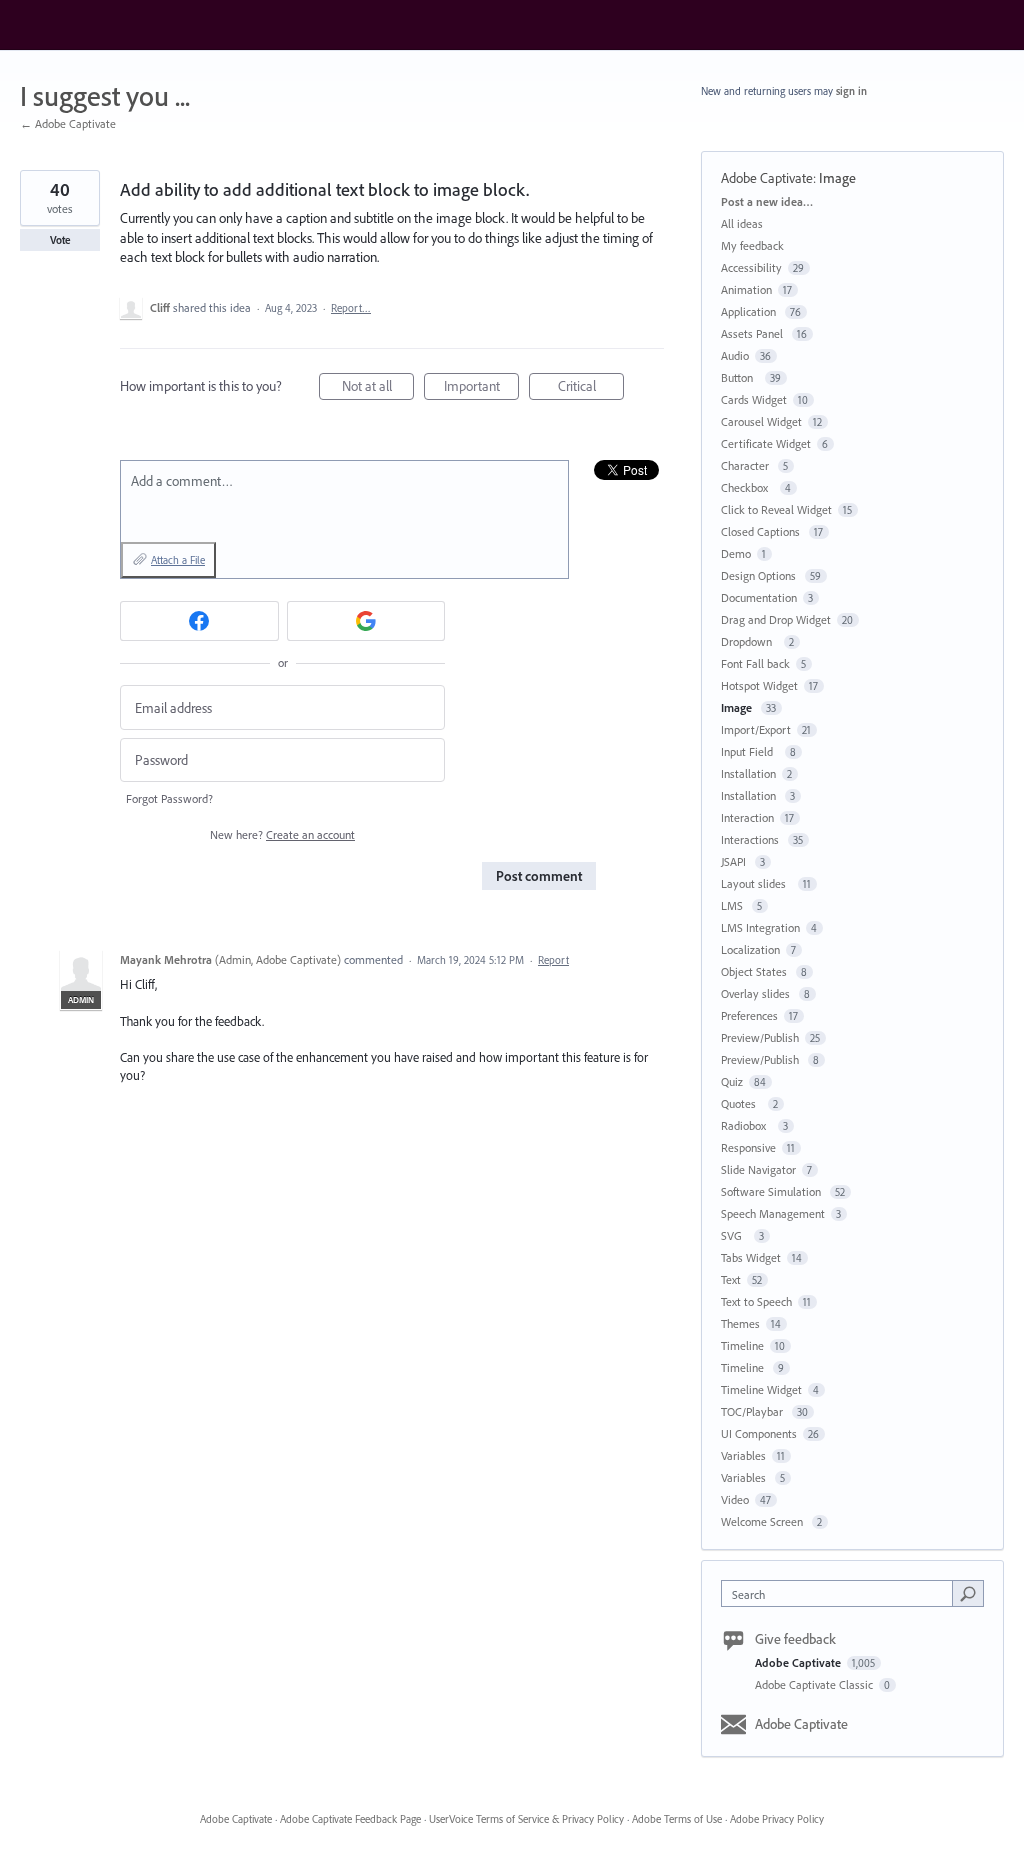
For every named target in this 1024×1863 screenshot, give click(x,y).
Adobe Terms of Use (677, 1819)
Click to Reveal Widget (776, 509)
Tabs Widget (751, 1257)
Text (731, 1279)
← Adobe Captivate (68, 123)
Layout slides (756, 883)
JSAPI (735, 861)
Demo (736, 553)
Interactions (751, 839)
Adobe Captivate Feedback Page (350, 1819)
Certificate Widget (766, 443)
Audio (735, 355)
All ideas (742, 223)
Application (750, 311)
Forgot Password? (169, 798)
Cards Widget (754, 399)
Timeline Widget (761, 1389)
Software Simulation (772, 1191)
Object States (755, 971)
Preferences (749, 1015)
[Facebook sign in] (199, 621)
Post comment (539, 876)
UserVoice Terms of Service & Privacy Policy (526, 1819)
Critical (591, 388)
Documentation (759, 597)
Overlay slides (757, 993)
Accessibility (751, 267)
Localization (750, 949)
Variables (743, 1455)
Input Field (750, 751)
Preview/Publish (760, 1037)
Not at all (378, 388)
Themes (740, 1323)
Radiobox (746, 1125)
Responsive (748, 1147)
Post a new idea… (767, 201)
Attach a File (178, 560)
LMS (733, 905)
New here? (282, 834)
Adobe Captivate (767, 178)
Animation (746, 289)
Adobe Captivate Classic (815, 1684)
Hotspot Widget (759, 685)
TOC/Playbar (753, 1411)
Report (553, 960)
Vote (60, 240)
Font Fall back (755, 663)
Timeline (742, 1345)
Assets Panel (753, 333)
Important (481, 388)
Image (839, 178)
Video (735, 1499)
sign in (851, 91)
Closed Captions (762, 531)
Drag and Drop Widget (776, 619)
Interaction (747, 817)
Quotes (741, 1103)
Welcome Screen (763, 1521)
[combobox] (841, 1593)
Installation (748, 773)
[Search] (968, 1593)
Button (740, 377)
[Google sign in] (366, 621)
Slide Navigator (758, 1169)
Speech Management (773, 1213)
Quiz (732, 1081)
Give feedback (795, 1639)
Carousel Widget (761, 421)
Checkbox (747, 487)
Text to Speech (756, 1301)
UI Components (759, 1433)
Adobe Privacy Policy (777, 1819)
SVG (734, 1235)
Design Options (760, 575)
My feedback (752, 245)
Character (746, 465)
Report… (351, 308)
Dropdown (749, 641)
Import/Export (756, 729)
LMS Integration (760, 927)
